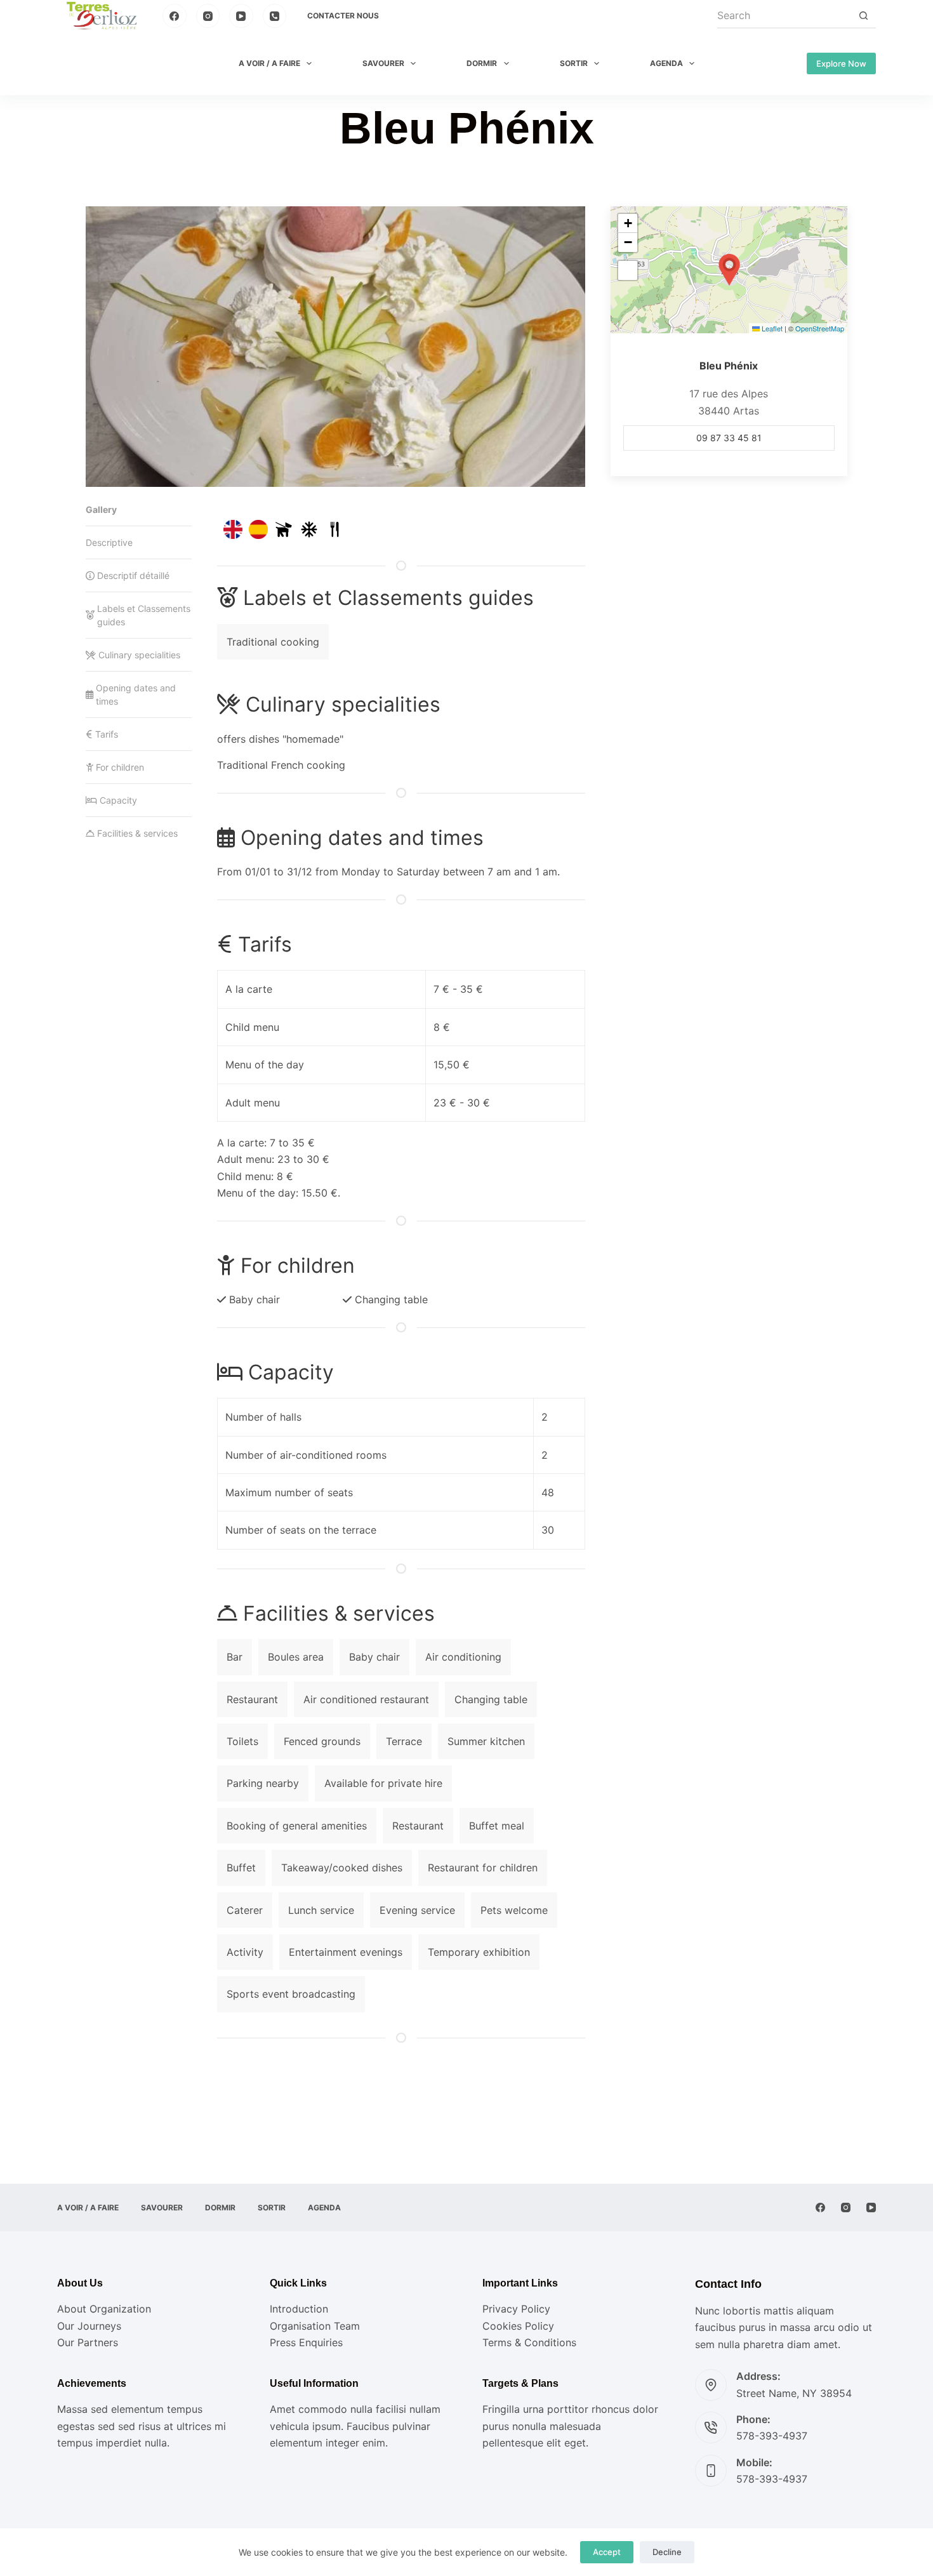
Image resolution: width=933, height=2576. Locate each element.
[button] (729, 270)
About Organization (104, 2309)
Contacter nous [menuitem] (343, 16)
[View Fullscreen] (628, 270)
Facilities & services (137, 833)
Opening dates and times (136, 694)
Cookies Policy (518, 2326)
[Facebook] (175, 16)
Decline (667, 2552)
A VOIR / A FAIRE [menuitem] (269, 63)
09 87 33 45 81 (729, 438)
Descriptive (109, 542)
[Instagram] (208, 16)
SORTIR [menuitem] (574, 63)
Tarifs (107, 734)
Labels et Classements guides (144, 615)
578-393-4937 (772, 2436)
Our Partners (88, 2342)
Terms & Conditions (529, 2342)
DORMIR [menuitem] (482, 63)
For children (120, 767)
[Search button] (863, 16)
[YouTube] (241, 16)
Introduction (299, 2309)
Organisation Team (315, 2326)
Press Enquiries (306, 2342)
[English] (233, 529)
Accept (607, 2552)
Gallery (101, 509)
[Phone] (275, 16)
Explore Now (841, 63)
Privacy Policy (516, 2309)
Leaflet (771, 328)
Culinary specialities (139, 655)
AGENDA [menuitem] (666, 63)
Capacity (118, 800)
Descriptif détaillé (133, 575)
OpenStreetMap (820, 328)
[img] (284, 529)
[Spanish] (258, 529)
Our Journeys (89, 2326)
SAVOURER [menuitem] (383, 63)
